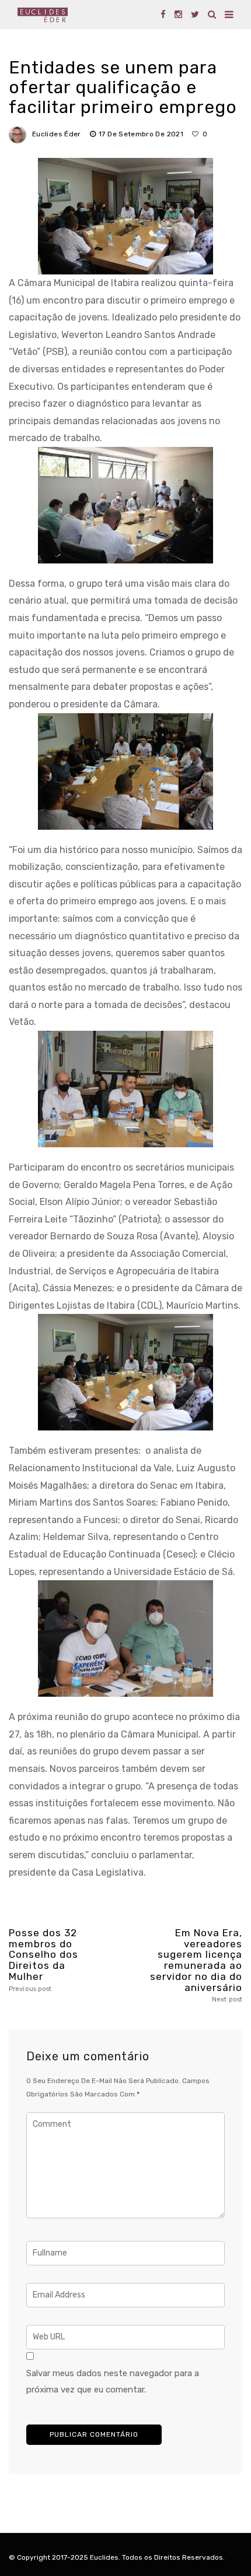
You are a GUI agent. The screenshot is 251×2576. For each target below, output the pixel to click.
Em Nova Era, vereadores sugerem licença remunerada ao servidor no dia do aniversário (196, 1965)
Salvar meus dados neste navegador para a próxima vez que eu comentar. (113, 2381)
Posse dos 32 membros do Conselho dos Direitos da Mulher (43, 1960)
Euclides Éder (57, 134)
